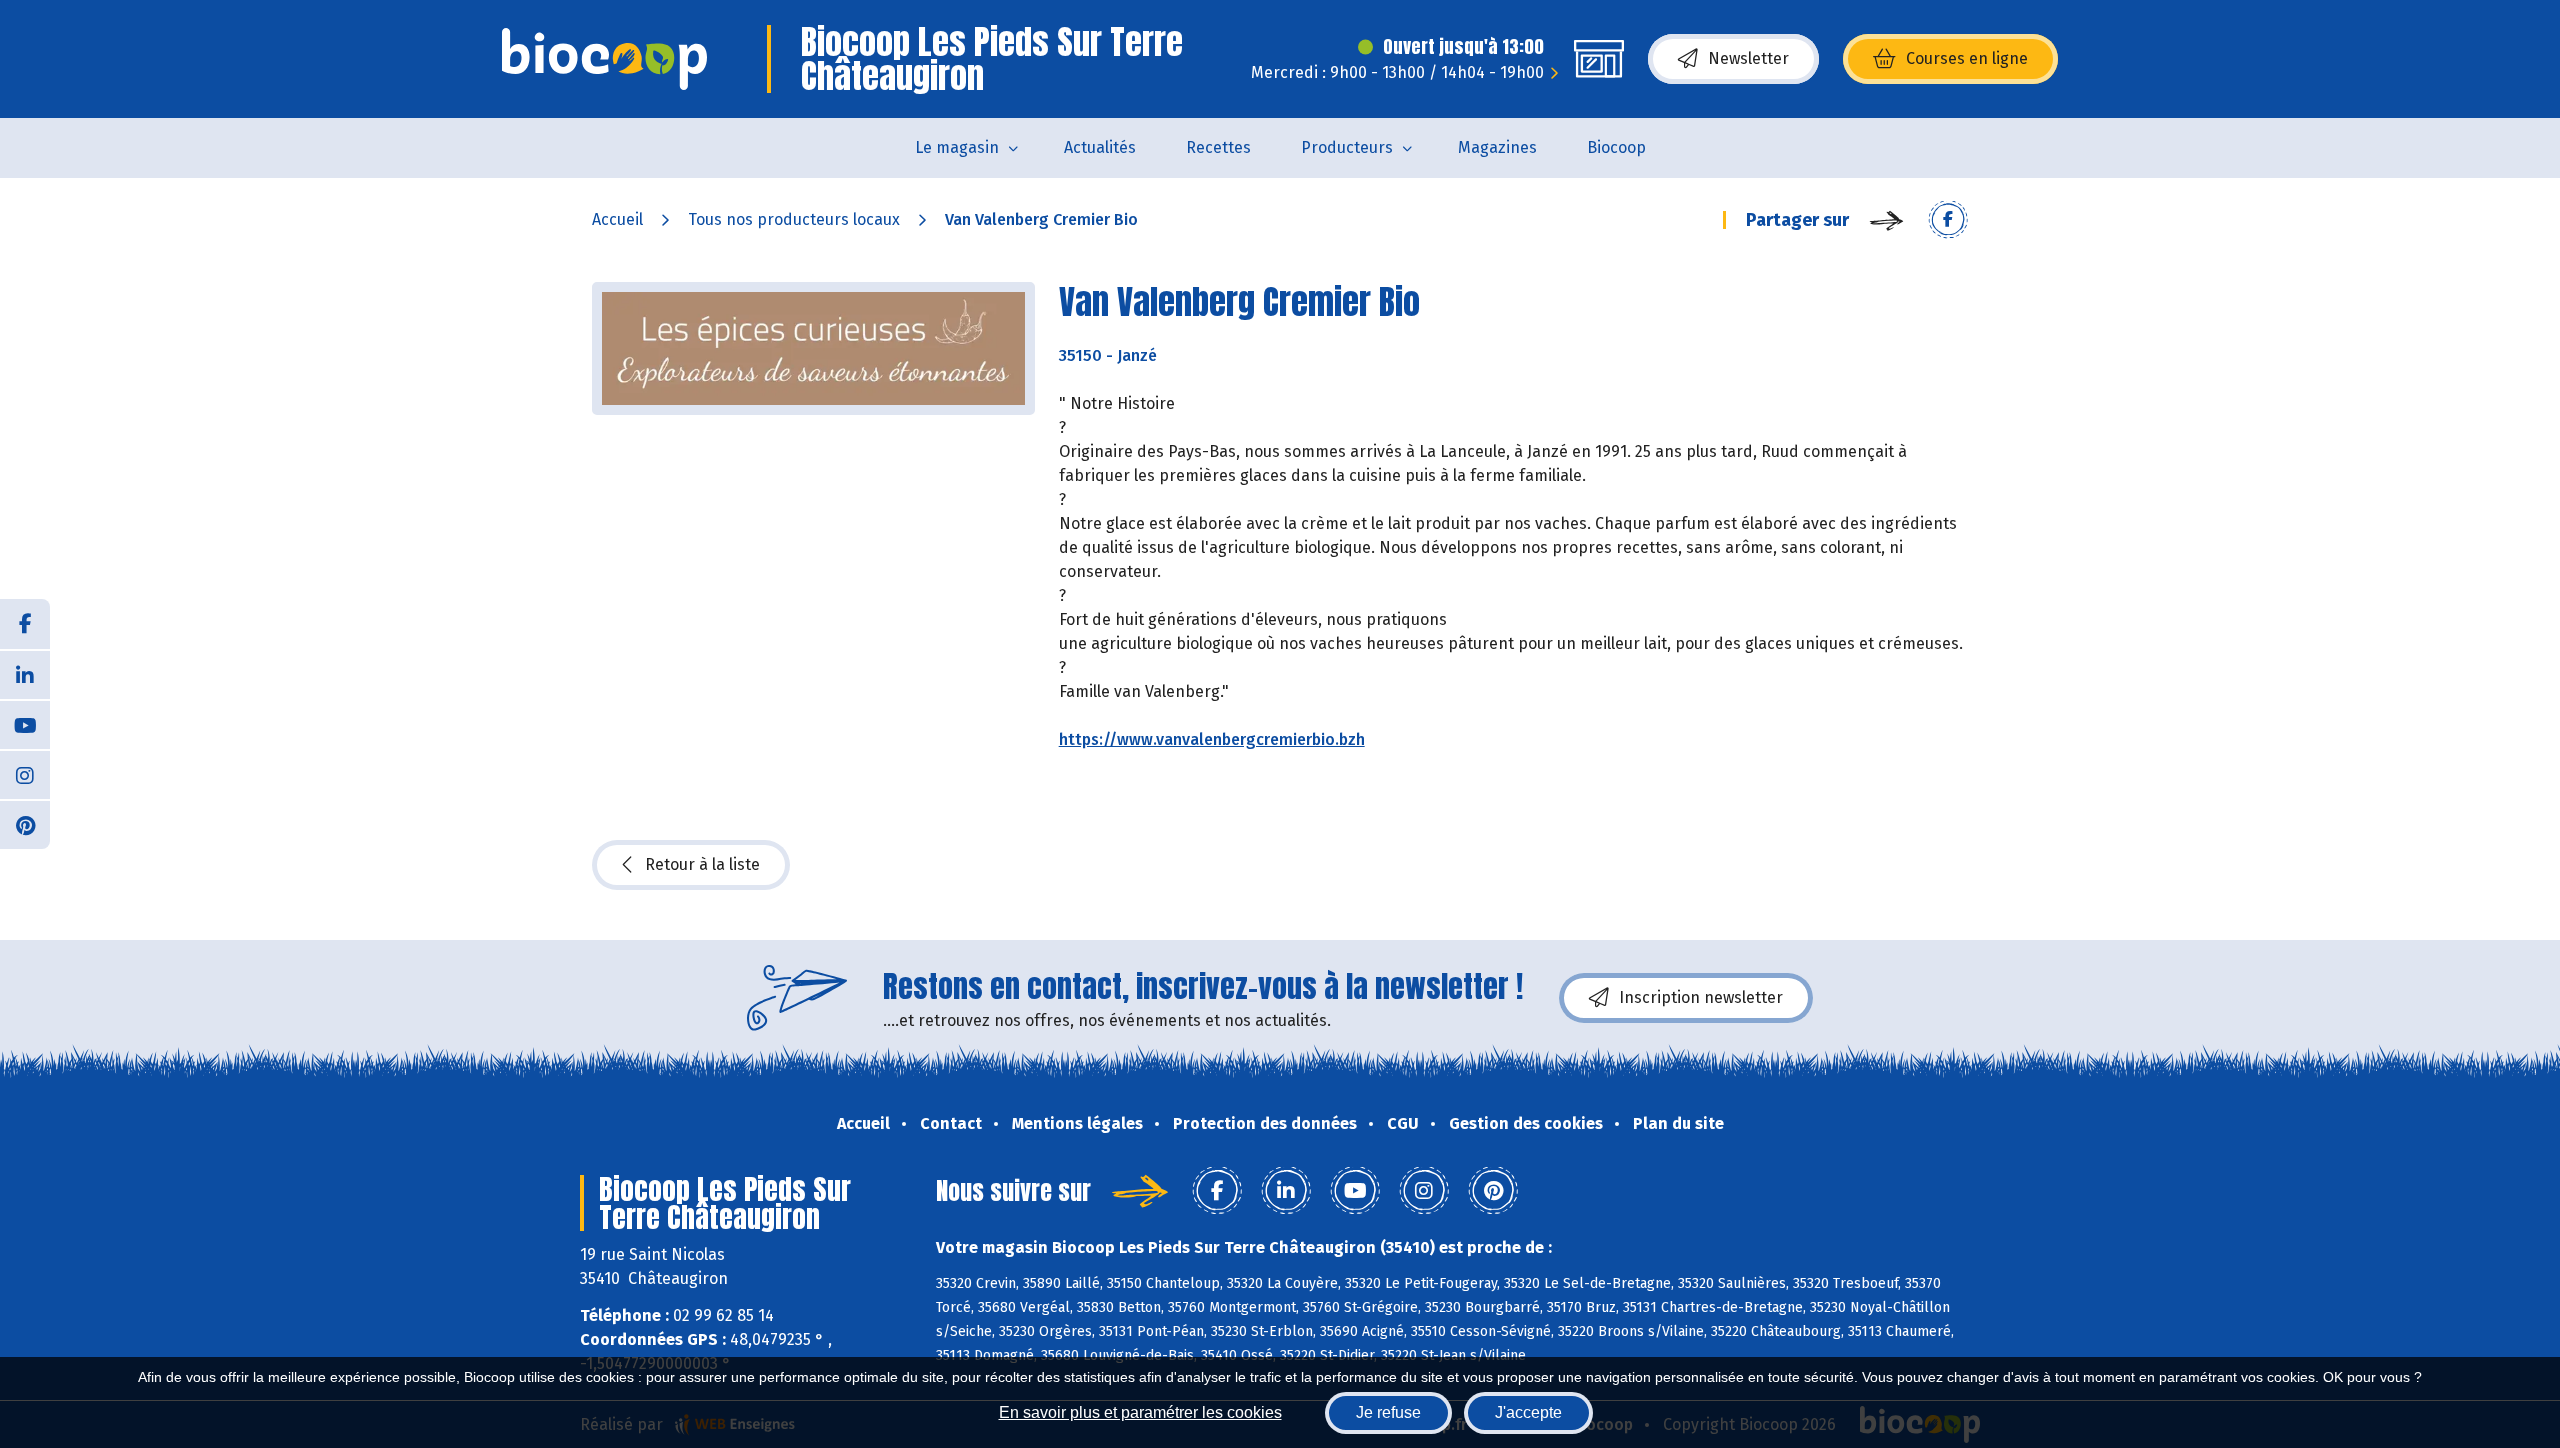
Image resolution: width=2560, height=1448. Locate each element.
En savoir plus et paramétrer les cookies (1140, 1412)
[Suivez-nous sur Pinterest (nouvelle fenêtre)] (25, 824)
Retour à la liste (702, 864)
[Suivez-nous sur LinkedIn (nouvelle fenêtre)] (25, 674)
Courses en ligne (1967, 58)
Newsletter (1748, 58)
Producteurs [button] (1347, 147)
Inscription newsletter (1701, 997)
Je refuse (1388, 1412)
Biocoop (1616, 147)
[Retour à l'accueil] (604, 59)
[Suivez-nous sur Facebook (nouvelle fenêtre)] (25, 624)
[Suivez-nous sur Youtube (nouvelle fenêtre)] (25, 724)
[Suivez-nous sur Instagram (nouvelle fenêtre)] (25, 774)
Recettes (1218, 147)
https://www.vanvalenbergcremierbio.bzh (1212, 739)
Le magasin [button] (957, 147)
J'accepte (1528, 1412)
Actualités (1100, 147)
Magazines (1497, 147)
